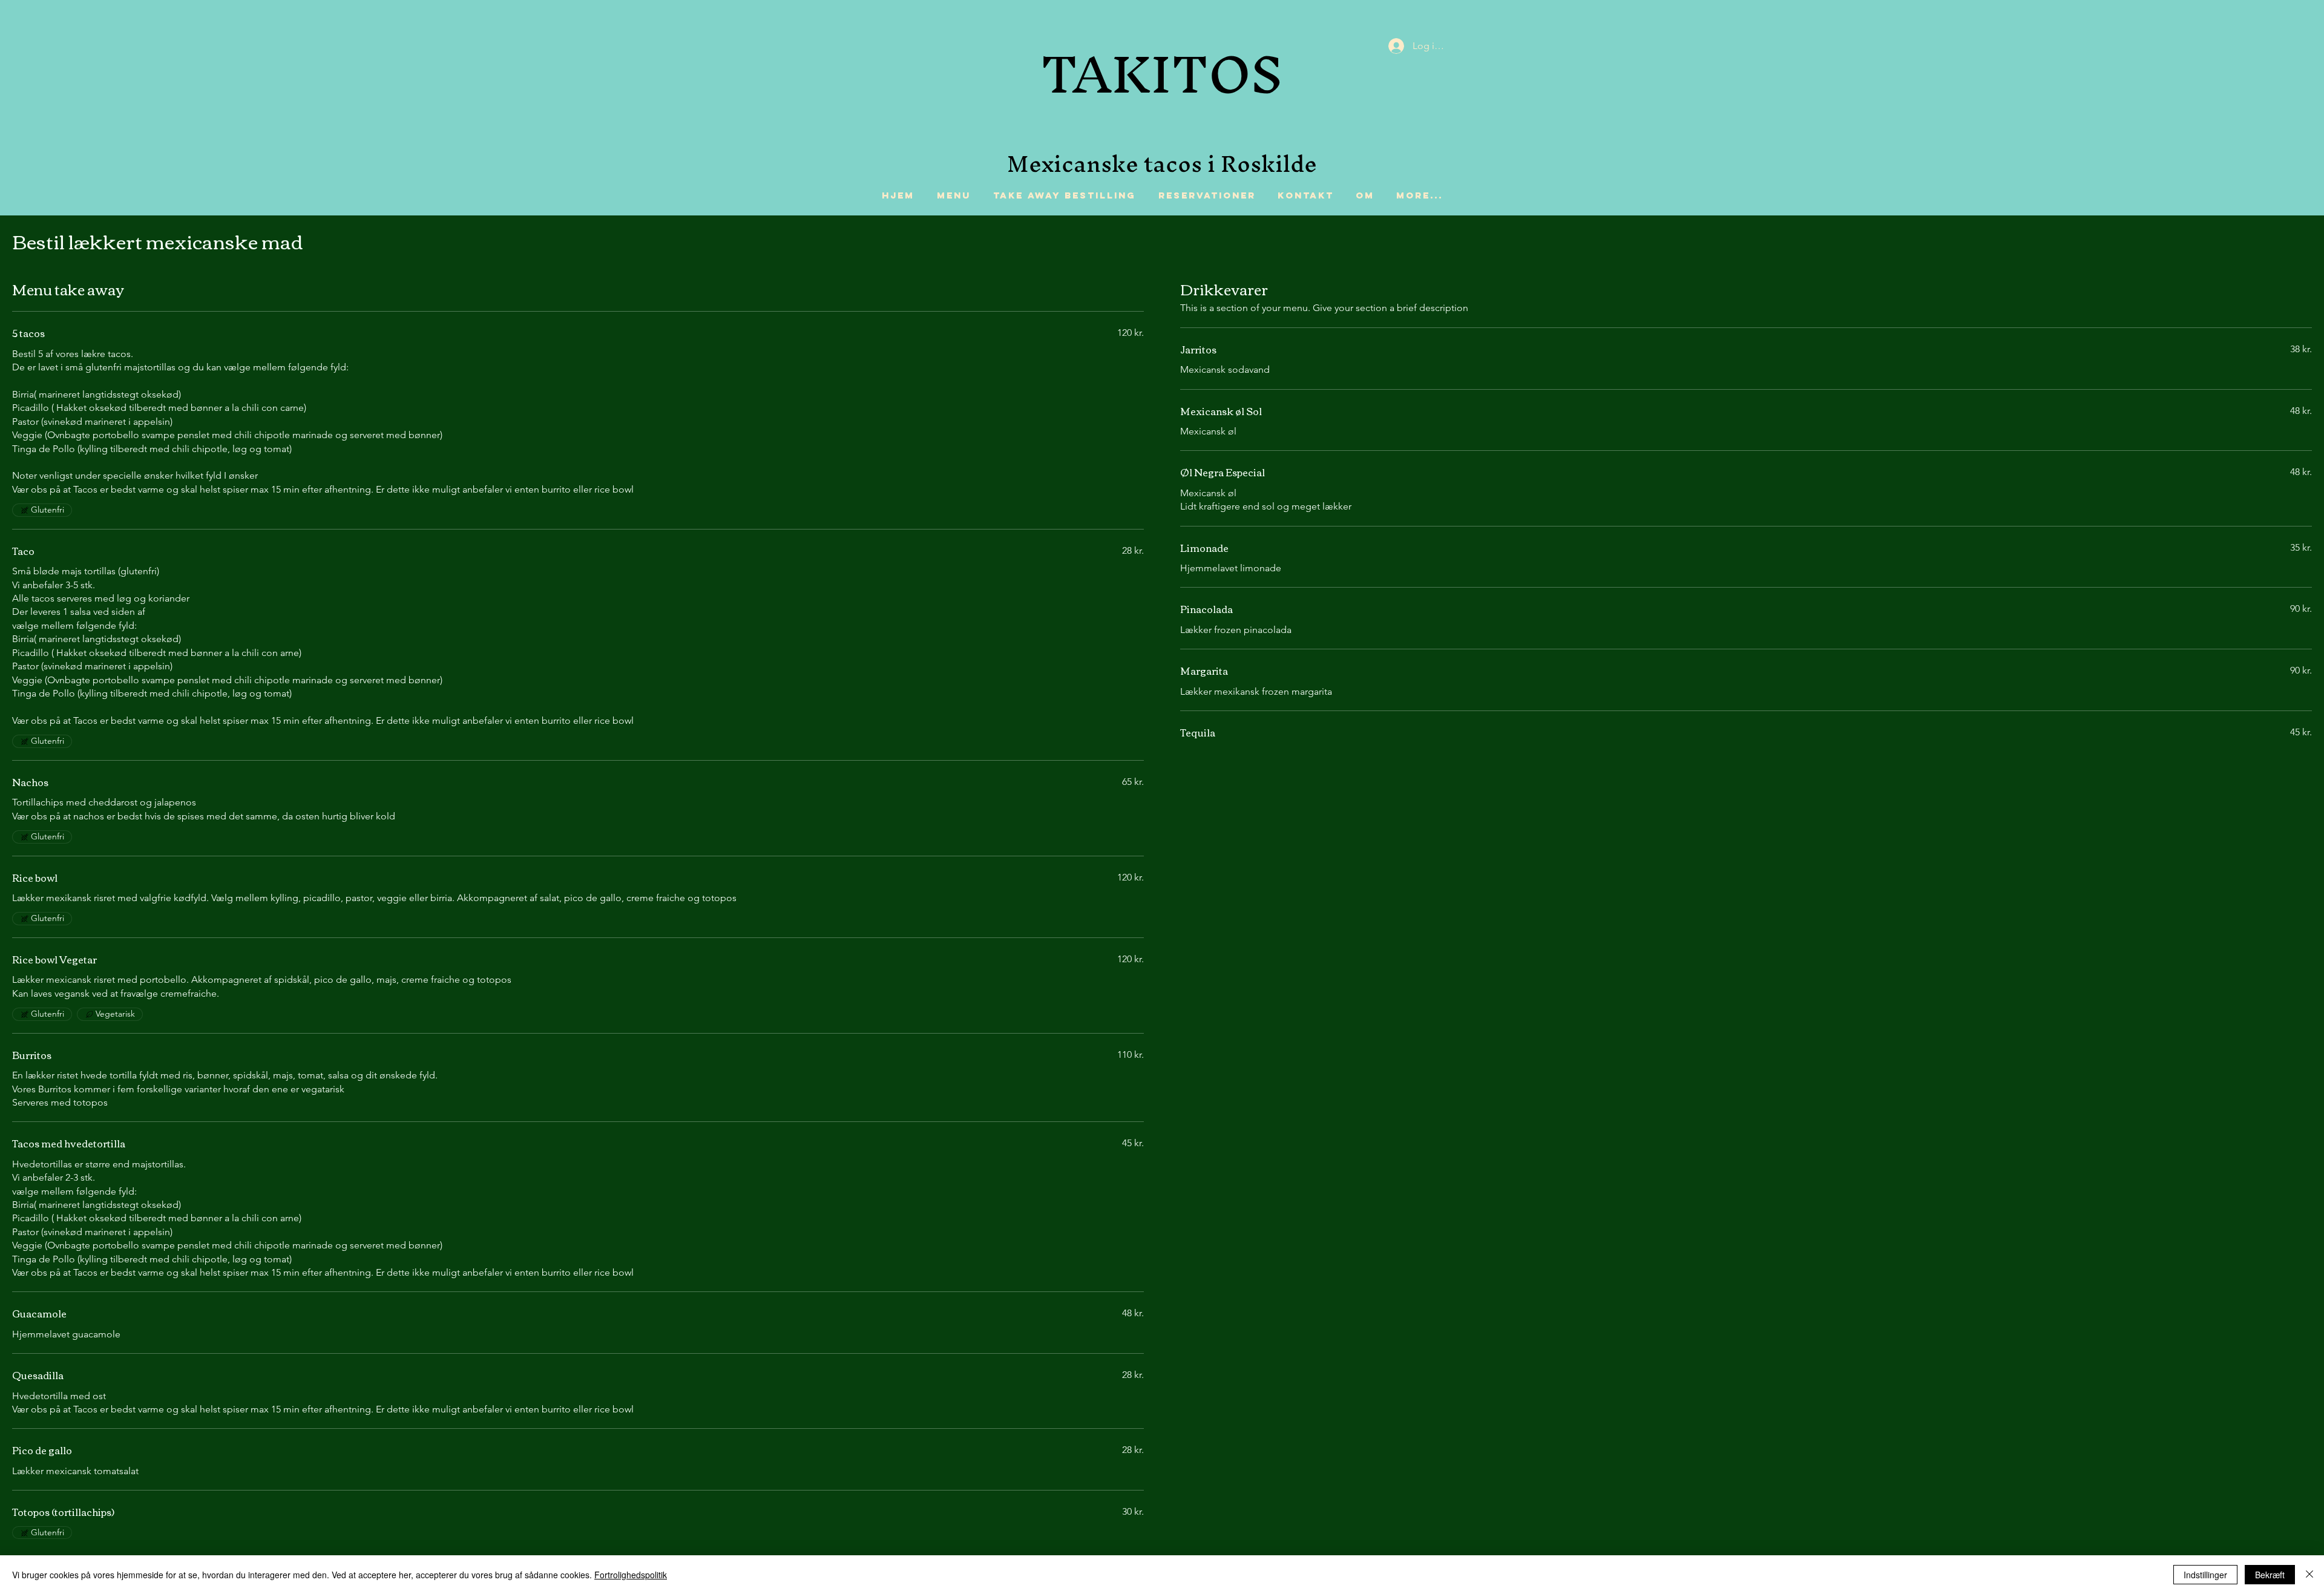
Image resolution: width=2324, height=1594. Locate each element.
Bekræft (2270, 1575)
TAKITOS (1162, 74)
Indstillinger (2205, 1575)
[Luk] (2309, 1575)
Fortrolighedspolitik (631, 1575)
